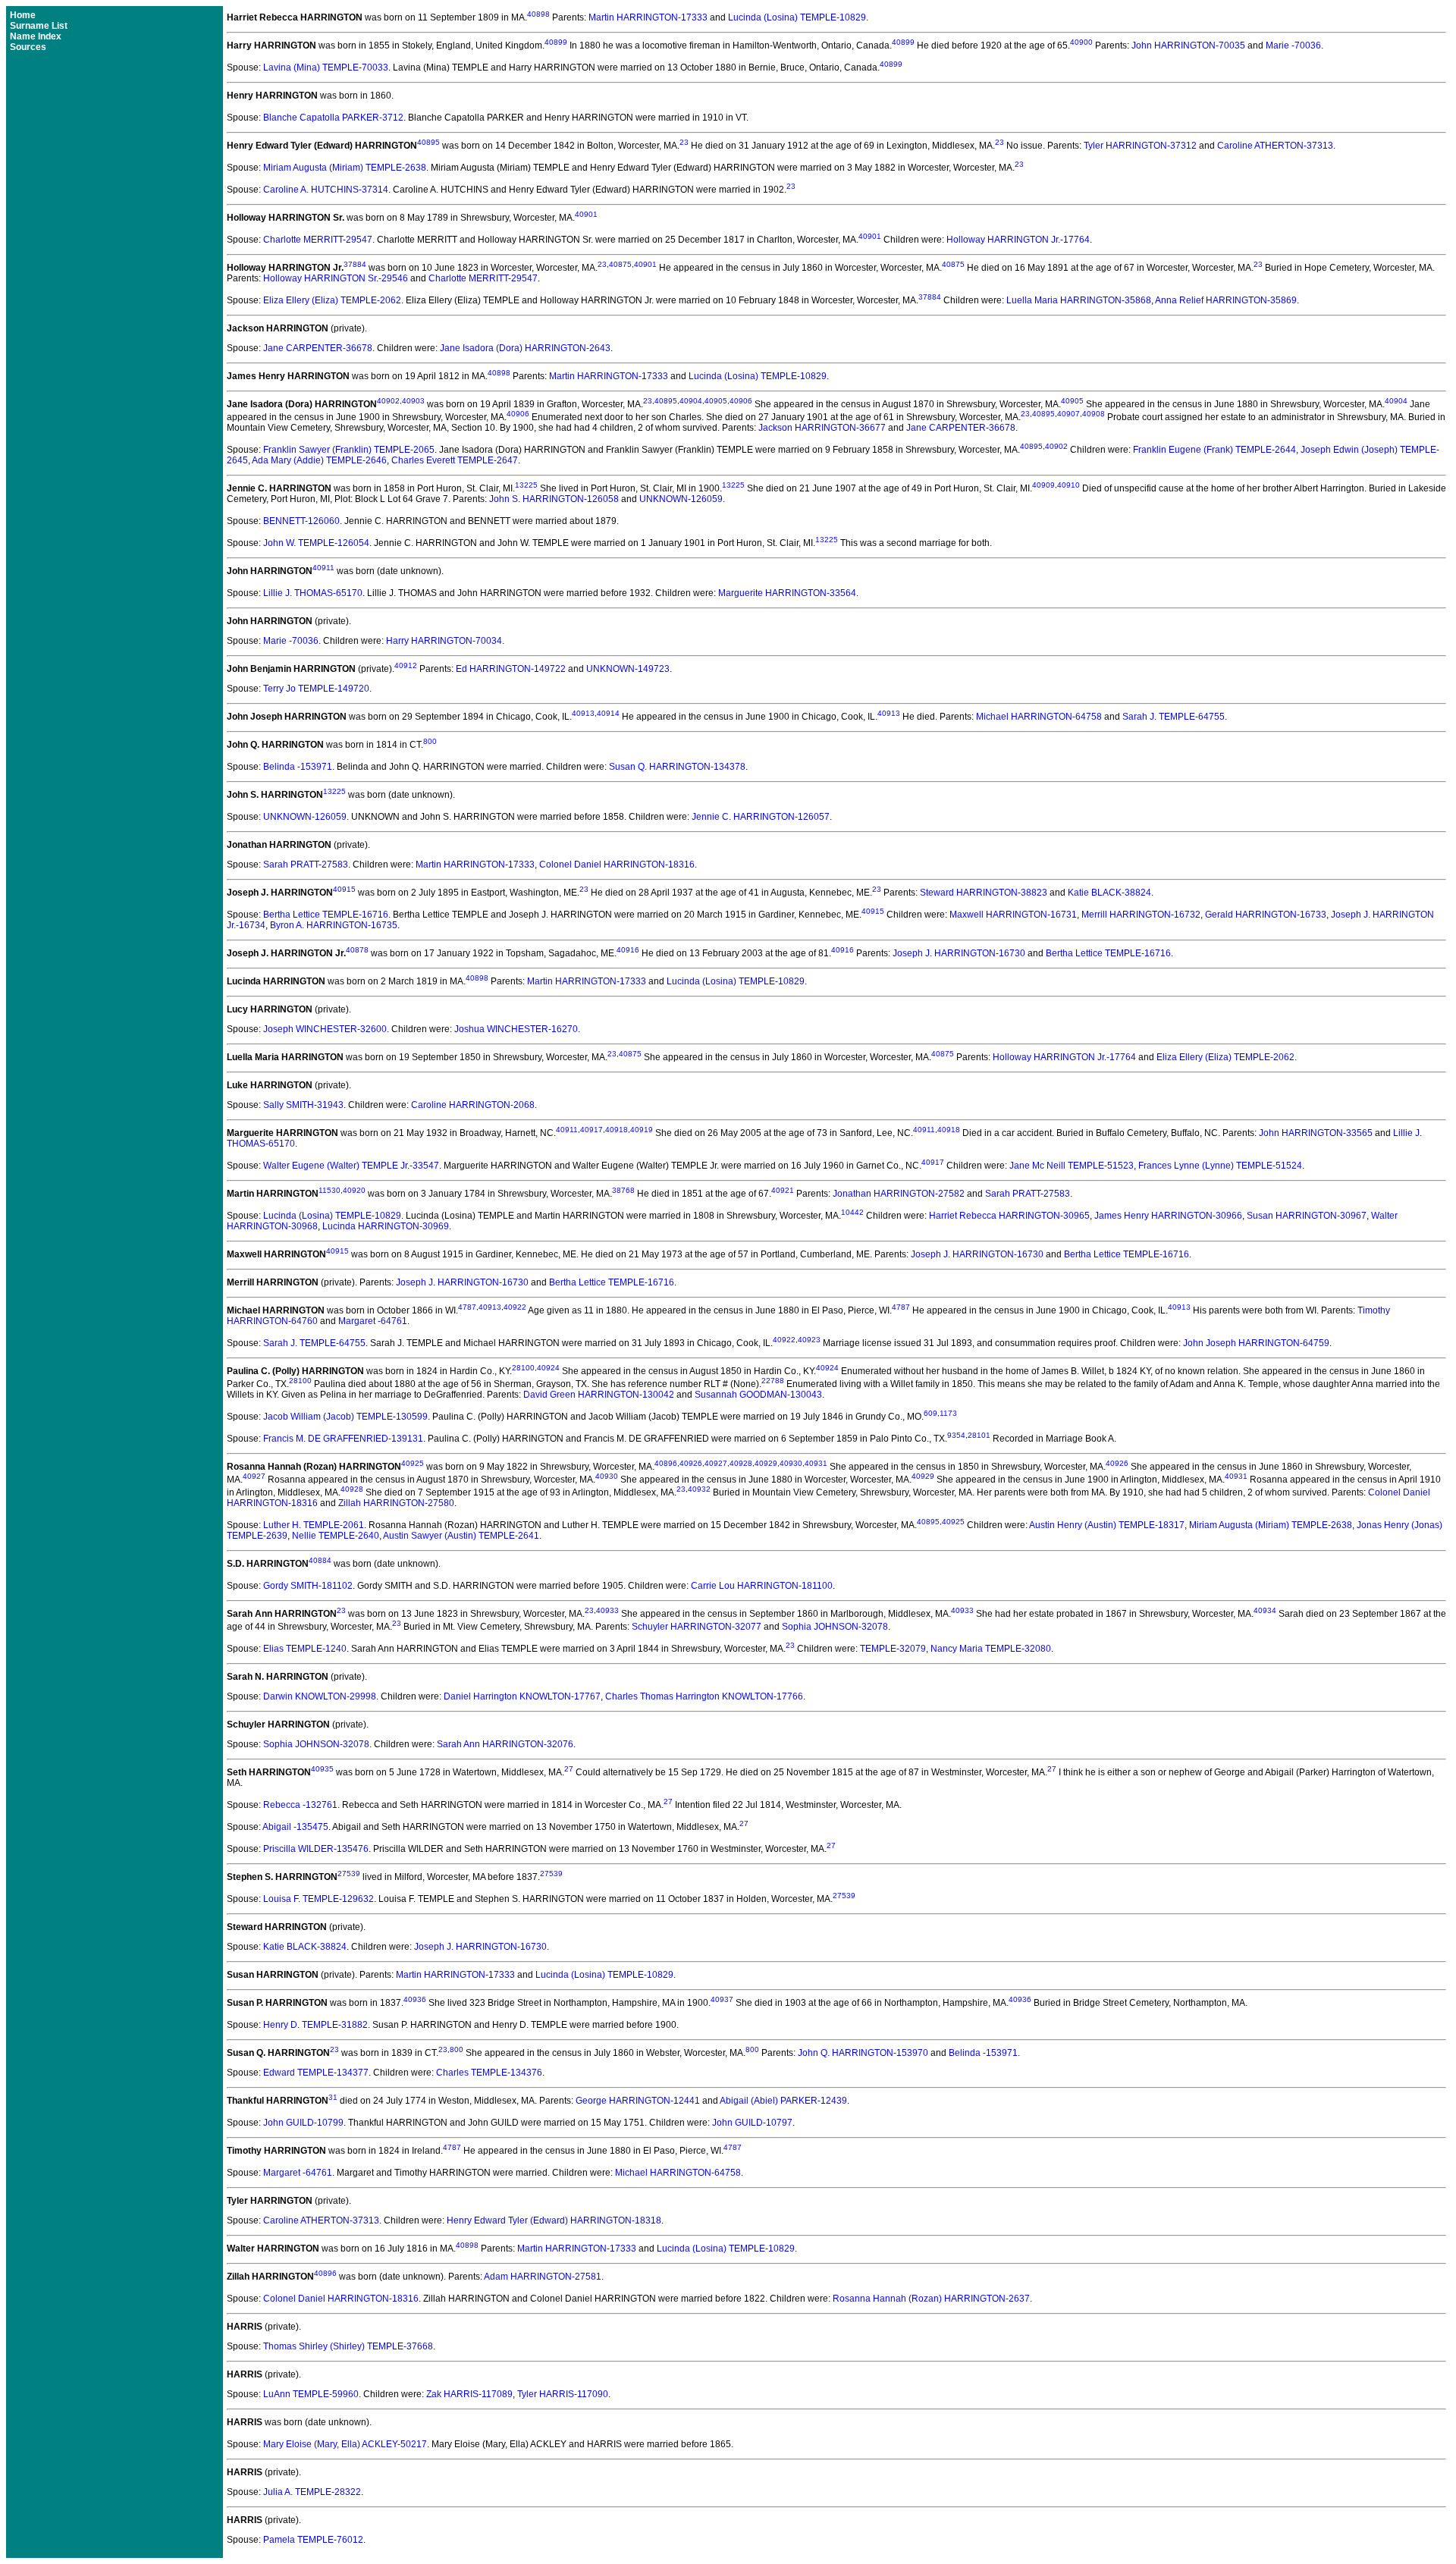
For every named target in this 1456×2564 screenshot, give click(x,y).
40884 (320, 1560)
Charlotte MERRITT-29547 (318, 240)
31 (333, 2097)
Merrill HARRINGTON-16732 (1141, 915)
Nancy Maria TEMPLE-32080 (991, 1649)
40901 (586, 214)
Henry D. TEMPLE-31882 (315, 2025)
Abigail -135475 (295, 1827)
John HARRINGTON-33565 (1316, 1133)
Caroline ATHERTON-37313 (1275, 146)
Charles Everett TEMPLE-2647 (455, 460)
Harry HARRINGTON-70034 (444, 641)
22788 (773, 1381)
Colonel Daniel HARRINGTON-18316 (617, 865)
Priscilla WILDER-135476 (316, 1849)
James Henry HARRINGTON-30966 (1168, 1216)
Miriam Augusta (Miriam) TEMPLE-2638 (345, 168)
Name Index (36, 36)
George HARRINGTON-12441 (638, 2101)
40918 (617, 1130)
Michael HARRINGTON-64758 (1039, 717)
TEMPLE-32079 (893, 1649)
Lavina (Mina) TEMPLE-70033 (326, 67)
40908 (1094, 414)
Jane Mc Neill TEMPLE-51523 (1072, 1166)
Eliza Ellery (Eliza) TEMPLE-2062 (332, 300)
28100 (523, 1368)
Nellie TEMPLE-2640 (336, 1536)
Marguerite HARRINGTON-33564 (787, 593)
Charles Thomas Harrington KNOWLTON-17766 (704, 1696)
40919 (642, 1130)
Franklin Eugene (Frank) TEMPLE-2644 (1214, 450)
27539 (349, 1874)
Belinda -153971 (298, 767)
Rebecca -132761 (300, 1805)
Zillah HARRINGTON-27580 (396, 1503)
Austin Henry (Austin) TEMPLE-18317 (1107, 1525)
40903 (413, 401)
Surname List (39, 26)
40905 (716, 401)
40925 (413, 1463)
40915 (344, 889)
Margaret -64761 (373, 1321)
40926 (691, 1463)
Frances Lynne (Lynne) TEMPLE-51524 (1220, 1166)
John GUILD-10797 (752, 2123)
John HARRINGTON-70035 (1188, 46)
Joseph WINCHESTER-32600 (325, 1029)
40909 (1043, 485)
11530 (329, 1190)
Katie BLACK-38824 (1109, 893)
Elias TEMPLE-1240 (305, 1649)
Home (23, 15)
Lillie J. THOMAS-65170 (313, 593)
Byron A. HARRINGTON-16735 (334, 925)
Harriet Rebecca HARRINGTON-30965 (1009, 1216)
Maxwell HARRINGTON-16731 (1013, 915)
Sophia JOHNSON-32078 (835, 1627)
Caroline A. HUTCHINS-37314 (326, 190)
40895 (428, 142)
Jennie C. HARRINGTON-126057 (761, 817)
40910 (1068, 485)
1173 (948, 1413)
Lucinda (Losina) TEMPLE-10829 (797, 17)
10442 (852, 1212)
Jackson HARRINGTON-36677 (822, 428)
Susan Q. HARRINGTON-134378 (677, 767)
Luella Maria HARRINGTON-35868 (1079, 300)
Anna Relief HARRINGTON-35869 (1226, 300)
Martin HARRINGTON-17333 (648, 17)
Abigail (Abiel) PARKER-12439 (783, 2101)
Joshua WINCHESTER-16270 (516, 1029)
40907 (1068, 414)
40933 (607, 1610)
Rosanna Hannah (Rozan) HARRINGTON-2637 (931, 2299)
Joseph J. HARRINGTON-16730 (959, 953)
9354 (956, 1435)
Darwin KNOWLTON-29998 (320, 1696)
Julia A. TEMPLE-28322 (312, 2492)
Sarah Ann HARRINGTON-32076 (505, 1744)
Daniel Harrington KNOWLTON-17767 (522, 1696)
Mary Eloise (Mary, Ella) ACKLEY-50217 (345, 2444)
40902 (388, 401)
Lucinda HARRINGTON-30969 (386, 1226)
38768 (623, 1190)
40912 (406, 665)
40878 (357, 950)
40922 (515, 1307)
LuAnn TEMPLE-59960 (311, 2394)
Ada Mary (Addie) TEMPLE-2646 (319, 460)
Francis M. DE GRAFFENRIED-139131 (343, 1439)
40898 (538, 14)
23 (684, 142)
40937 (722, 1999)
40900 (1081, 42)
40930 (791, 1463)
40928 (741, 1463)
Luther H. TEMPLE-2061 (314, 1525)
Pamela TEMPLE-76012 (313, 2540)
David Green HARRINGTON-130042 (599, 1395)
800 (430, 741)
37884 (355, 264)
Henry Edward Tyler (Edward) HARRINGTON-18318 (554, 2220)
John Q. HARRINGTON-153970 (863, 2053)
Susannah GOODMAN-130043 (758, 1395)
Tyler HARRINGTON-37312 (1140, 146)
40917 (591, 1130)
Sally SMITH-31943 (303, 1105)
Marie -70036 (1293, 46)
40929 (766, 1463)
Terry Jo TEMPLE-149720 (316, 689)
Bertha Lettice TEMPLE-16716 (326, 915)
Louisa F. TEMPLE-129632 (318, 1899)
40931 (816, 1463)
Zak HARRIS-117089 (469, 2394)
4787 (467, 1307)
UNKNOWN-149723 (628, 669)
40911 (323, 568)
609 (930, 1413)
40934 (1265, 1610)
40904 (691, 401)
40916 (628, 950)
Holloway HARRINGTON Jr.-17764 (1018, 240)
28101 (979, 1435)
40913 (583, 713)
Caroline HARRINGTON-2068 (473, 1105)
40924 (548, 1368)
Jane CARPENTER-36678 (318, 348)
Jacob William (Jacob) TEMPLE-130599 (345, 1417)
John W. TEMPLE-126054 (316, 543)
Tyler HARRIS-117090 (563, 2394)
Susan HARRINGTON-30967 (1307, 1216)
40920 (354, 1190)
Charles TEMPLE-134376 (489, 2073)
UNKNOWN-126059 (681, 499)
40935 (322, 1769)
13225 (526, 485)
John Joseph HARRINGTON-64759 (1256, 1343)
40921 (783, 1190)
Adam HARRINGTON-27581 (543, 2277)
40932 (699, 1489)
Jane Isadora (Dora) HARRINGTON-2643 (525, 348)
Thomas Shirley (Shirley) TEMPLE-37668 (348, 2346)
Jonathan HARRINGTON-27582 (899, 1194)
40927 (716, 1463)
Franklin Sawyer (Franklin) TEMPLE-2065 (349, 450)
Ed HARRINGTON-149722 (511, 669)
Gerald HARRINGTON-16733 (1266, 915)
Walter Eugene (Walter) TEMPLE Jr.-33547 (351, 1166)
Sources (28, 47)
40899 (556, 42)
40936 (415, 1999)
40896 (666, 1463)
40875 (620, 264)
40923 (809, 1340)
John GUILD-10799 (303, 2123)
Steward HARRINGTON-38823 (984, 893)
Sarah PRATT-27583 (306, 865)
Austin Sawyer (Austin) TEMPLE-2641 (461, 1536)
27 (569, 1769)
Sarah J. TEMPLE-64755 (1174, 717)
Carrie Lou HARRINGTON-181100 (762, 1586)
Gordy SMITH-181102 (308, 1586)
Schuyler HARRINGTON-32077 (697, 1627)
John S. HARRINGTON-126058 (554, 499)
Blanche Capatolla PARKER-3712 (333, 118)
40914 (608, 713)
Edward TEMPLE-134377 (316, 2073)
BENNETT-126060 (301, 521)
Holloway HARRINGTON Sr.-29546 (336, 278)
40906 (741, 401)
